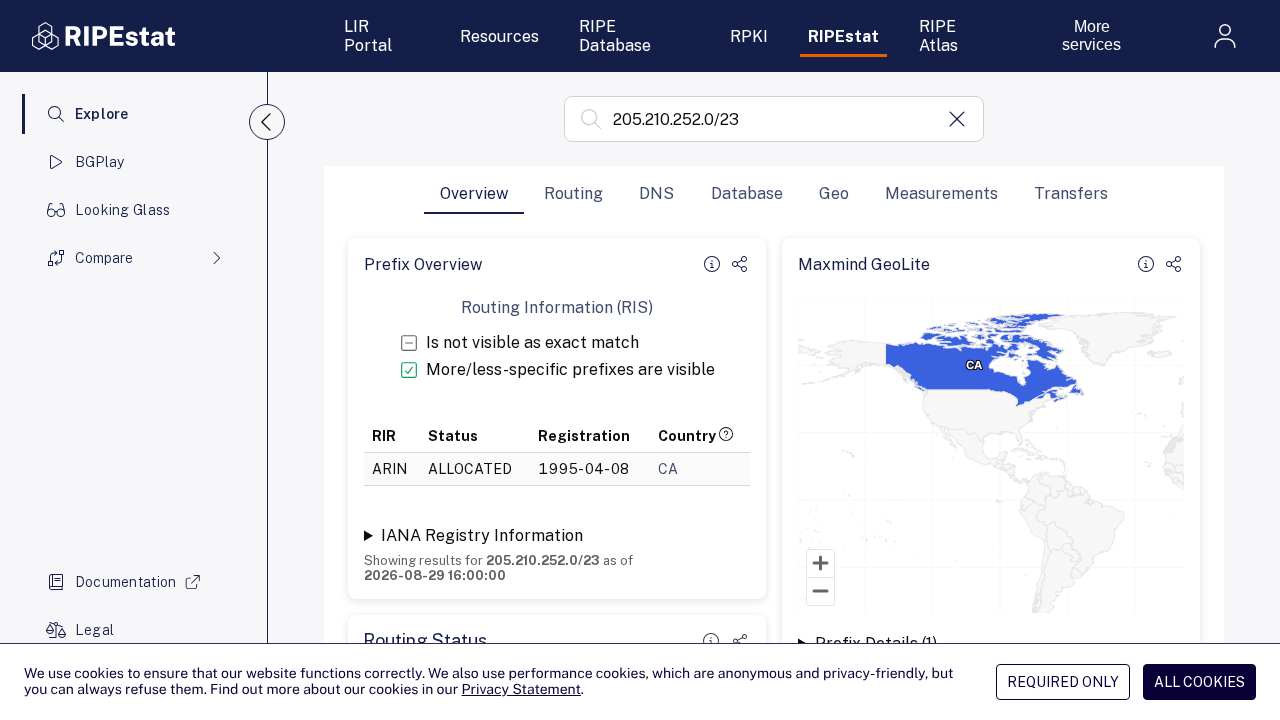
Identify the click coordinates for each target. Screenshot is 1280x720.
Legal (94, 630)
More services (1091, 35)
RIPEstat (843, 36)
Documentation (126, 582)
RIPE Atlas (938, 36)
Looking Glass (123, 210)
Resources (499, 36)
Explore (102, 114)
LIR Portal (368, 36)
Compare (104, 258)
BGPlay (100, 162)
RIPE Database (615, 36)
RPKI (749, 36)
